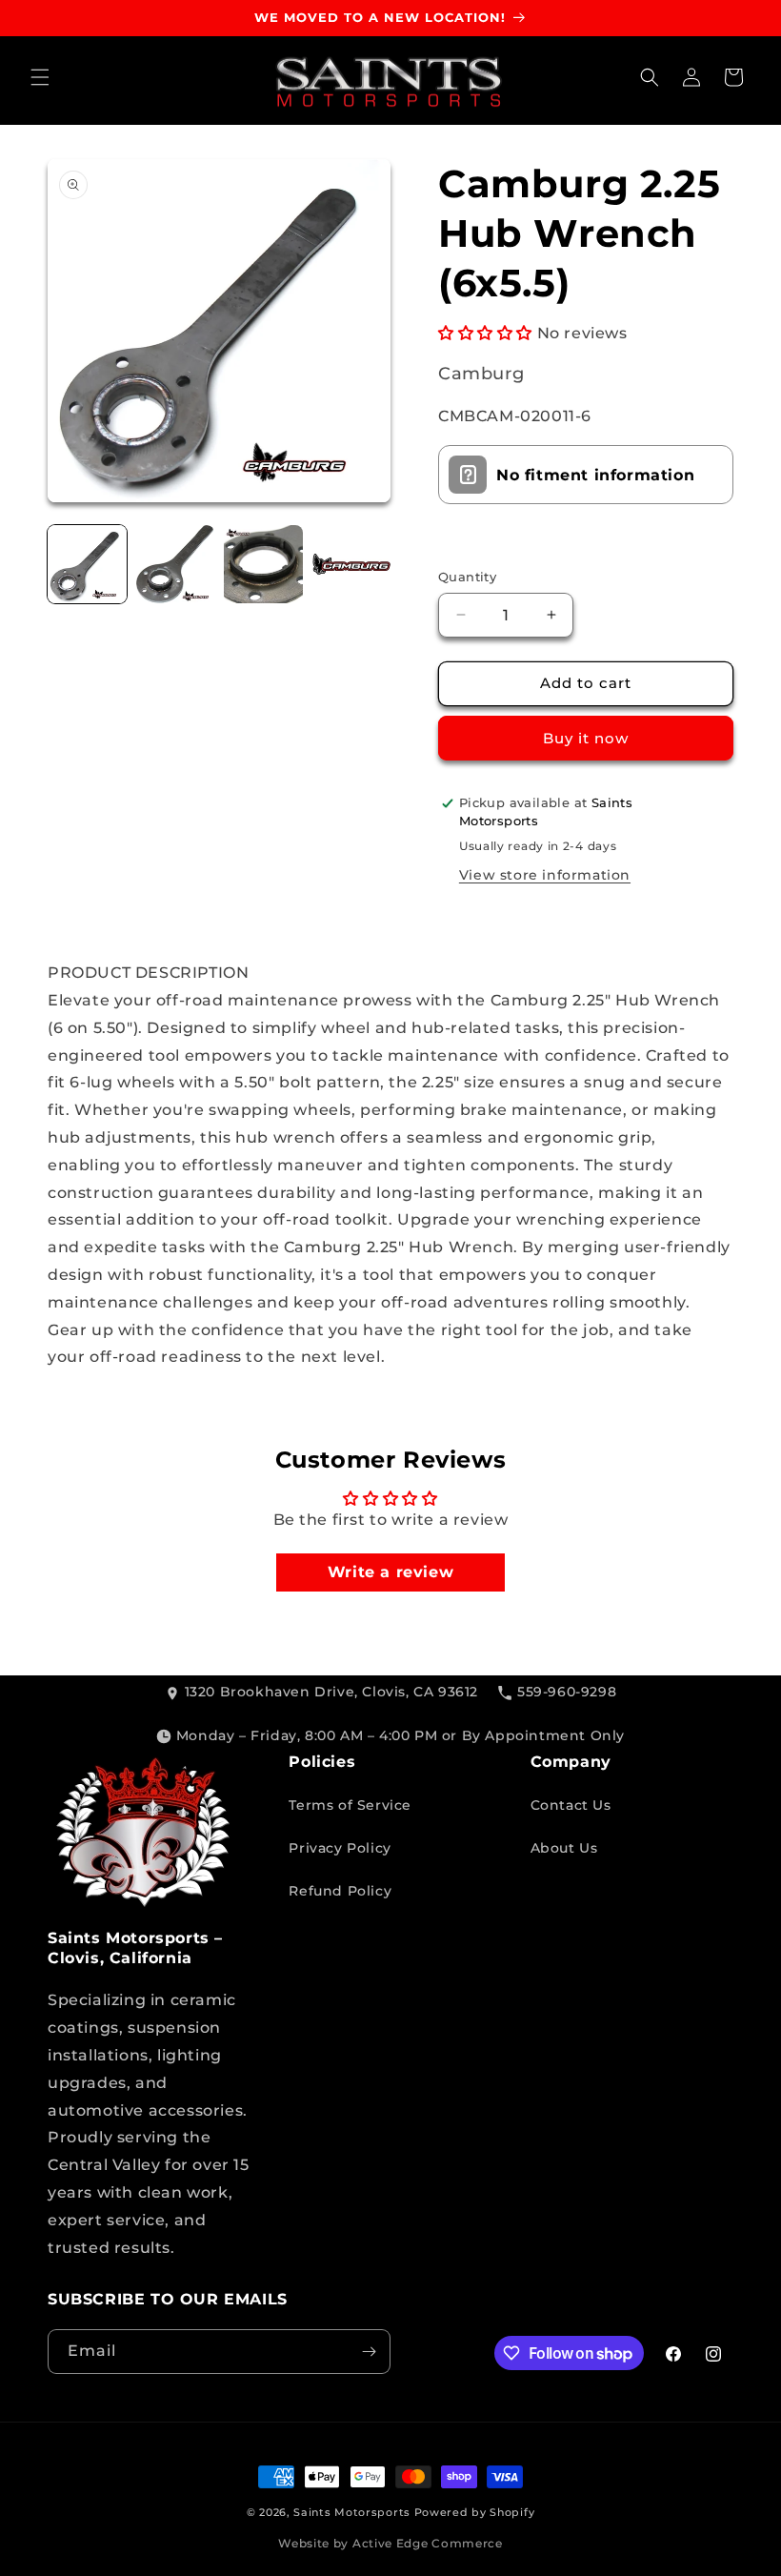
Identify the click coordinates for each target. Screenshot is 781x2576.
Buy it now (586, 738)
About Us (564, 1848)
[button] (40, 77)
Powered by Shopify (475, 2512)
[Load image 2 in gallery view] (176, 565)
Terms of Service (350, 1805)
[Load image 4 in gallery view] (352, 565)
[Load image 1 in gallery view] (87, 565)
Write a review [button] (390, 1572)
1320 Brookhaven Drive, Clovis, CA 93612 (331, 1692)
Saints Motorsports (352, 2512)
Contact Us (571, 1805)
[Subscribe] (369, 2352)
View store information (545, 875)
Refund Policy (340, 1891)
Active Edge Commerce (428, 2543)
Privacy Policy (340, 1848)
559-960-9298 (567, 1692)
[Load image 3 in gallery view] (263, 565)
